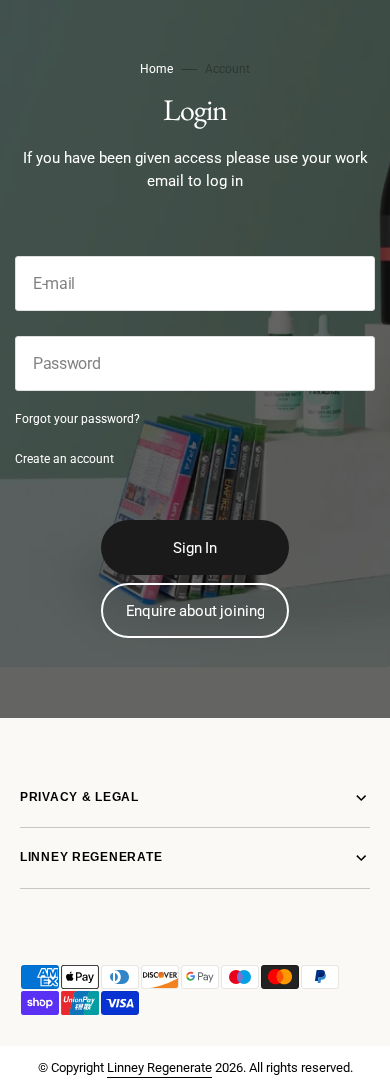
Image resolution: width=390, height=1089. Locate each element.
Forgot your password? (77, 419)
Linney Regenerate (159, 1067)
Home (156, 69)
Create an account (64, 459)
